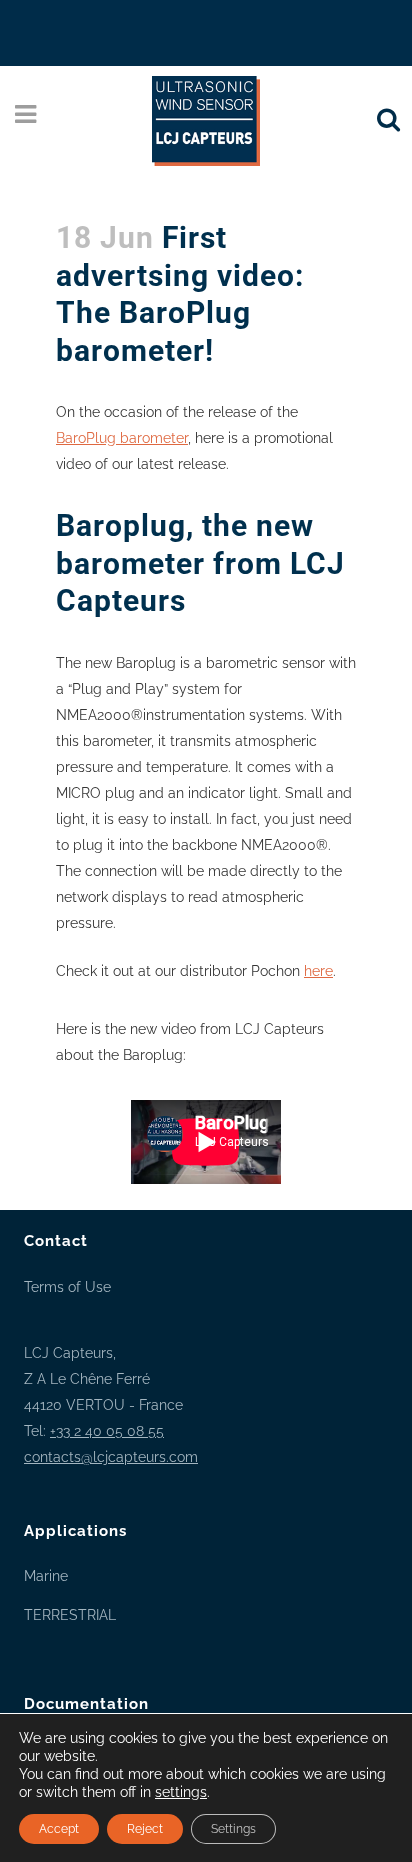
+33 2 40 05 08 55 (107, 1431)
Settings (233, 1829)
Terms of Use (67, 1287)
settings (181, 1792)
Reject (145, 1829)
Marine (46, 1576)
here (318, 971)
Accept (59, 1829)
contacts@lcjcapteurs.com (111, 1457)
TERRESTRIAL (70, 1615)
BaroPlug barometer (122, 438)
